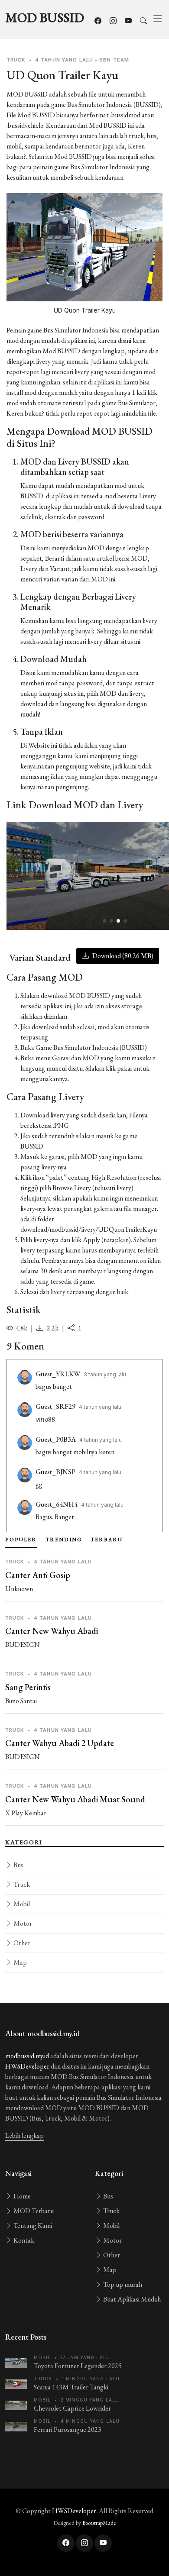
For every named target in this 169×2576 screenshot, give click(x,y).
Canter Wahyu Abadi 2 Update (60, 1743)
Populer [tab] (21, 1540)
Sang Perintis (28, 1687)
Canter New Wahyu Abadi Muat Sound (75, 1799)
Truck (21, 1884)
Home (21, 2196)
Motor (22, 1923)
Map (19, 1962)
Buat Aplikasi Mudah (131, 2299)
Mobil (21, 1904)
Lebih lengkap (24, 2135)
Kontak (23, 2240)
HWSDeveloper (27, 2066)
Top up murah (122, 2284)
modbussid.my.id (27, 2056)
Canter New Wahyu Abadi (52, 1631)
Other (21, 1943)
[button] (104, 921)
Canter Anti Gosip (38, 1575)
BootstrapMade (99, 2523)
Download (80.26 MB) (122, 956)
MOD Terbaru (33, 2211)
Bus (18, 1865)
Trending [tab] (64, 1540)
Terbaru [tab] (107, 1540)
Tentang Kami (32, 2226)
